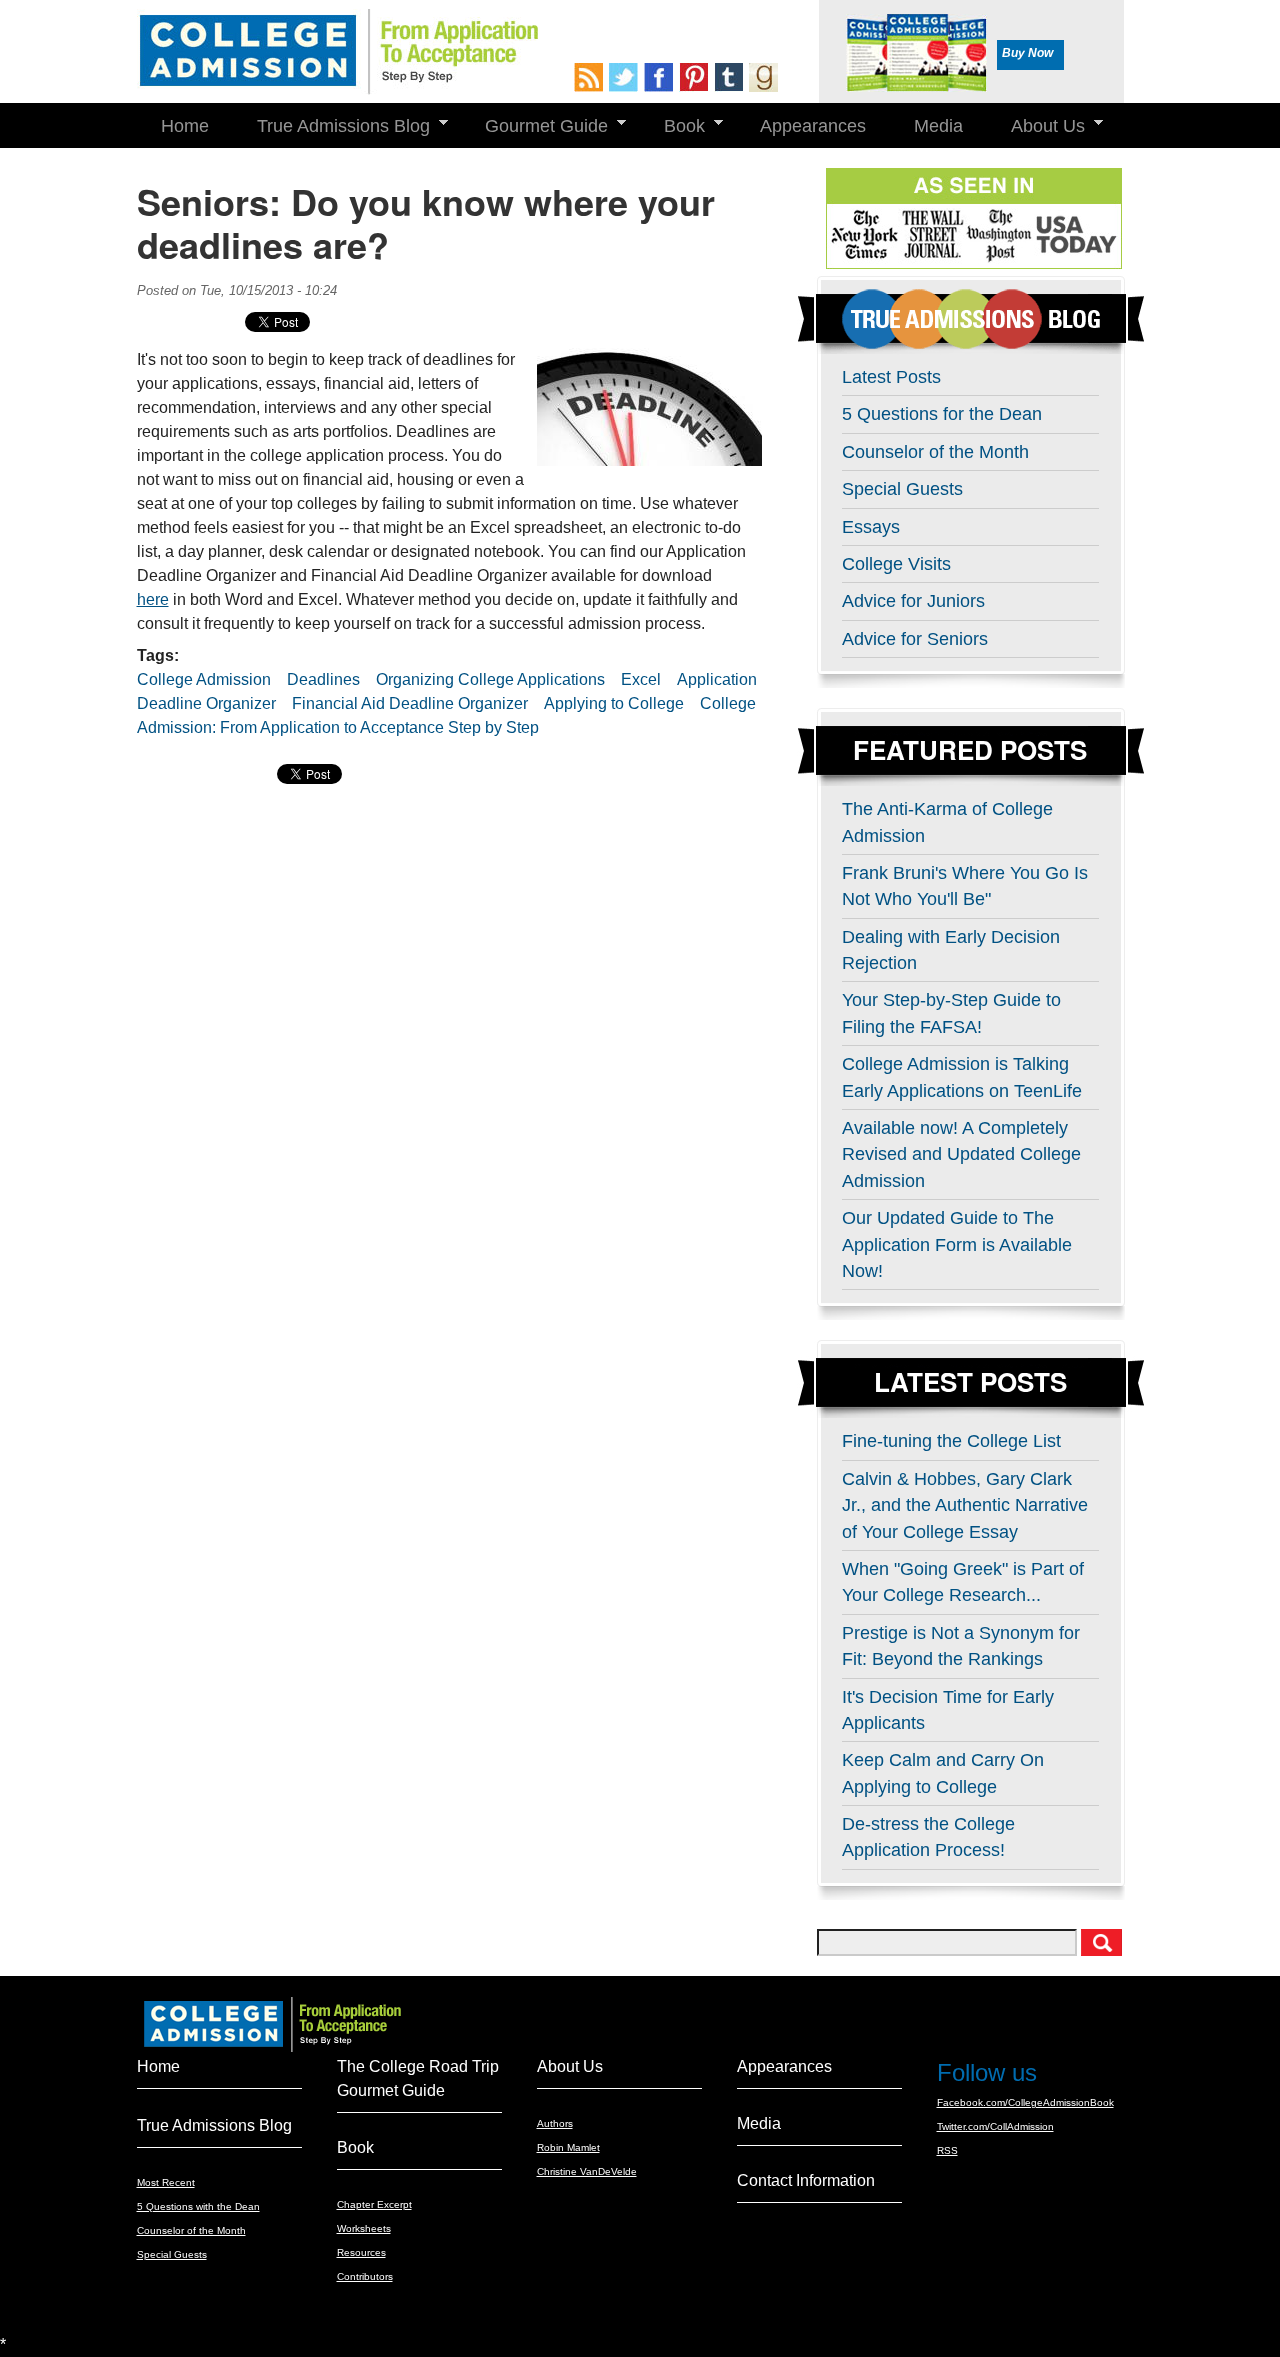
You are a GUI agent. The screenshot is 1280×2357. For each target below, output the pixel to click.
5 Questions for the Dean (942, 414)
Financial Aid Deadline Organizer (410, 703)
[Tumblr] (731, 77)
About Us (1036, 126)
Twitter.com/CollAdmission (995, 2126)
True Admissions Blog (331, 126)
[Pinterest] (696, 77)
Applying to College (614, 703)
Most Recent (166, 2182)
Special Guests (902, 489)
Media (938, 126)
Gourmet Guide (534, 126)
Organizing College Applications (490, 679)
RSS (947, 2150)
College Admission (204, 679)
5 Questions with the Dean (198, 2206)
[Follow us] (626, 77)
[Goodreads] (766, 77)
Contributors (365, 2276)
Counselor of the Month (935, 452)
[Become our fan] (661, 77)
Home (185, 126)
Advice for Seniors (915, 639)
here (153, 599)
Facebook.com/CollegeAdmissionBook (1025, 2102)
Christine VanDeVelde (587, 2171)
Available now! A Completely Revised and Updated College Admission (961, 1154)
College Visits (896, 564)
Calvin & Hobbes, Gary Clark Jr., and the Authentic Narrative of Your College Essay (965, 1505)
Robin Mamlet (568, 2147)
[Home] (337, 52)
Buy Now (1027, 53)
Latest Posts (891, 377)
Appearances (813, 126)
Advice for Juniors (913, 601)
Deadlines (323, 679)
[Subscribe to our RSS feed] (591, 77)
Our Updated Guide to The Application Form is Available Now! (957, 1244)
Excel (641, 679)
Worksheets (364, 2228)
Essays (871, 527)
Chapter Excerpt (374, 2204)
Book (672, 126)
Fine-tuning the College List (951, 1441)
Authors (555, 2123)
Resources (361, 2252)
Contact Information (806, 2180)
